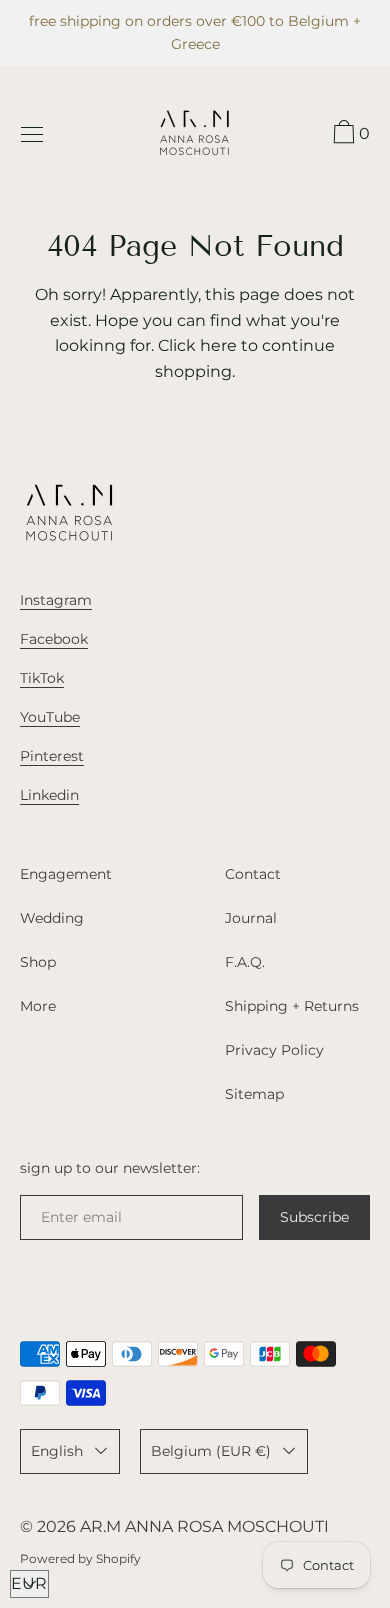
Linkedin (49, 795)
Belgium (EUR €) (211, 1451)
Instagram (56, 600)
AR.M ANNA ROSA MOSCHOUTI (204, 1526)
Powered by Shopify (80, 1558)
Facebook (54, 639)
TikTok (42, 678)
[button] (349, 135)
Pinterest (52, 756)
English (57, 1451)
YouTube (50, 717)
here (218, 345)
